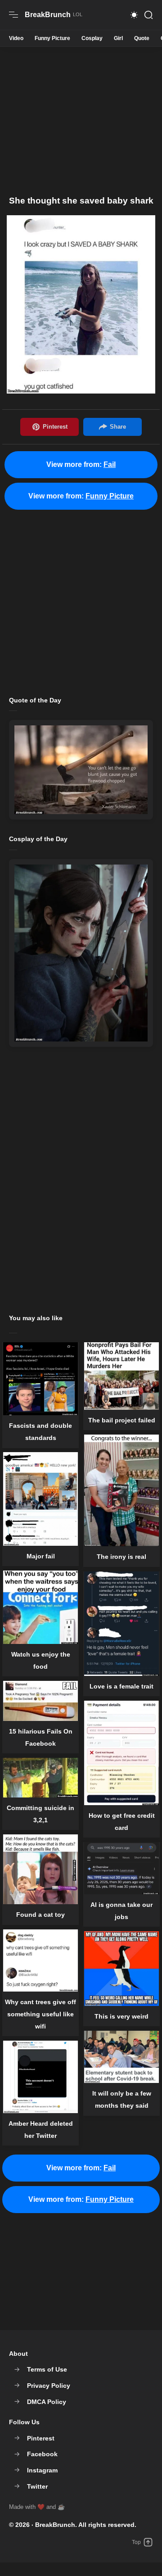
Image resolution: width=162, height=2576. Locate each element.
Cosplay (92, 38)
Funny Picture (52, 38)
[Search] (148, 15)
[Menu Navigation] (13, 15)
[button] (134, 15)
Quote (142, 38)
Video (16, 38)
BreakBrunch (55, 2525)
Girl (118, 38)
